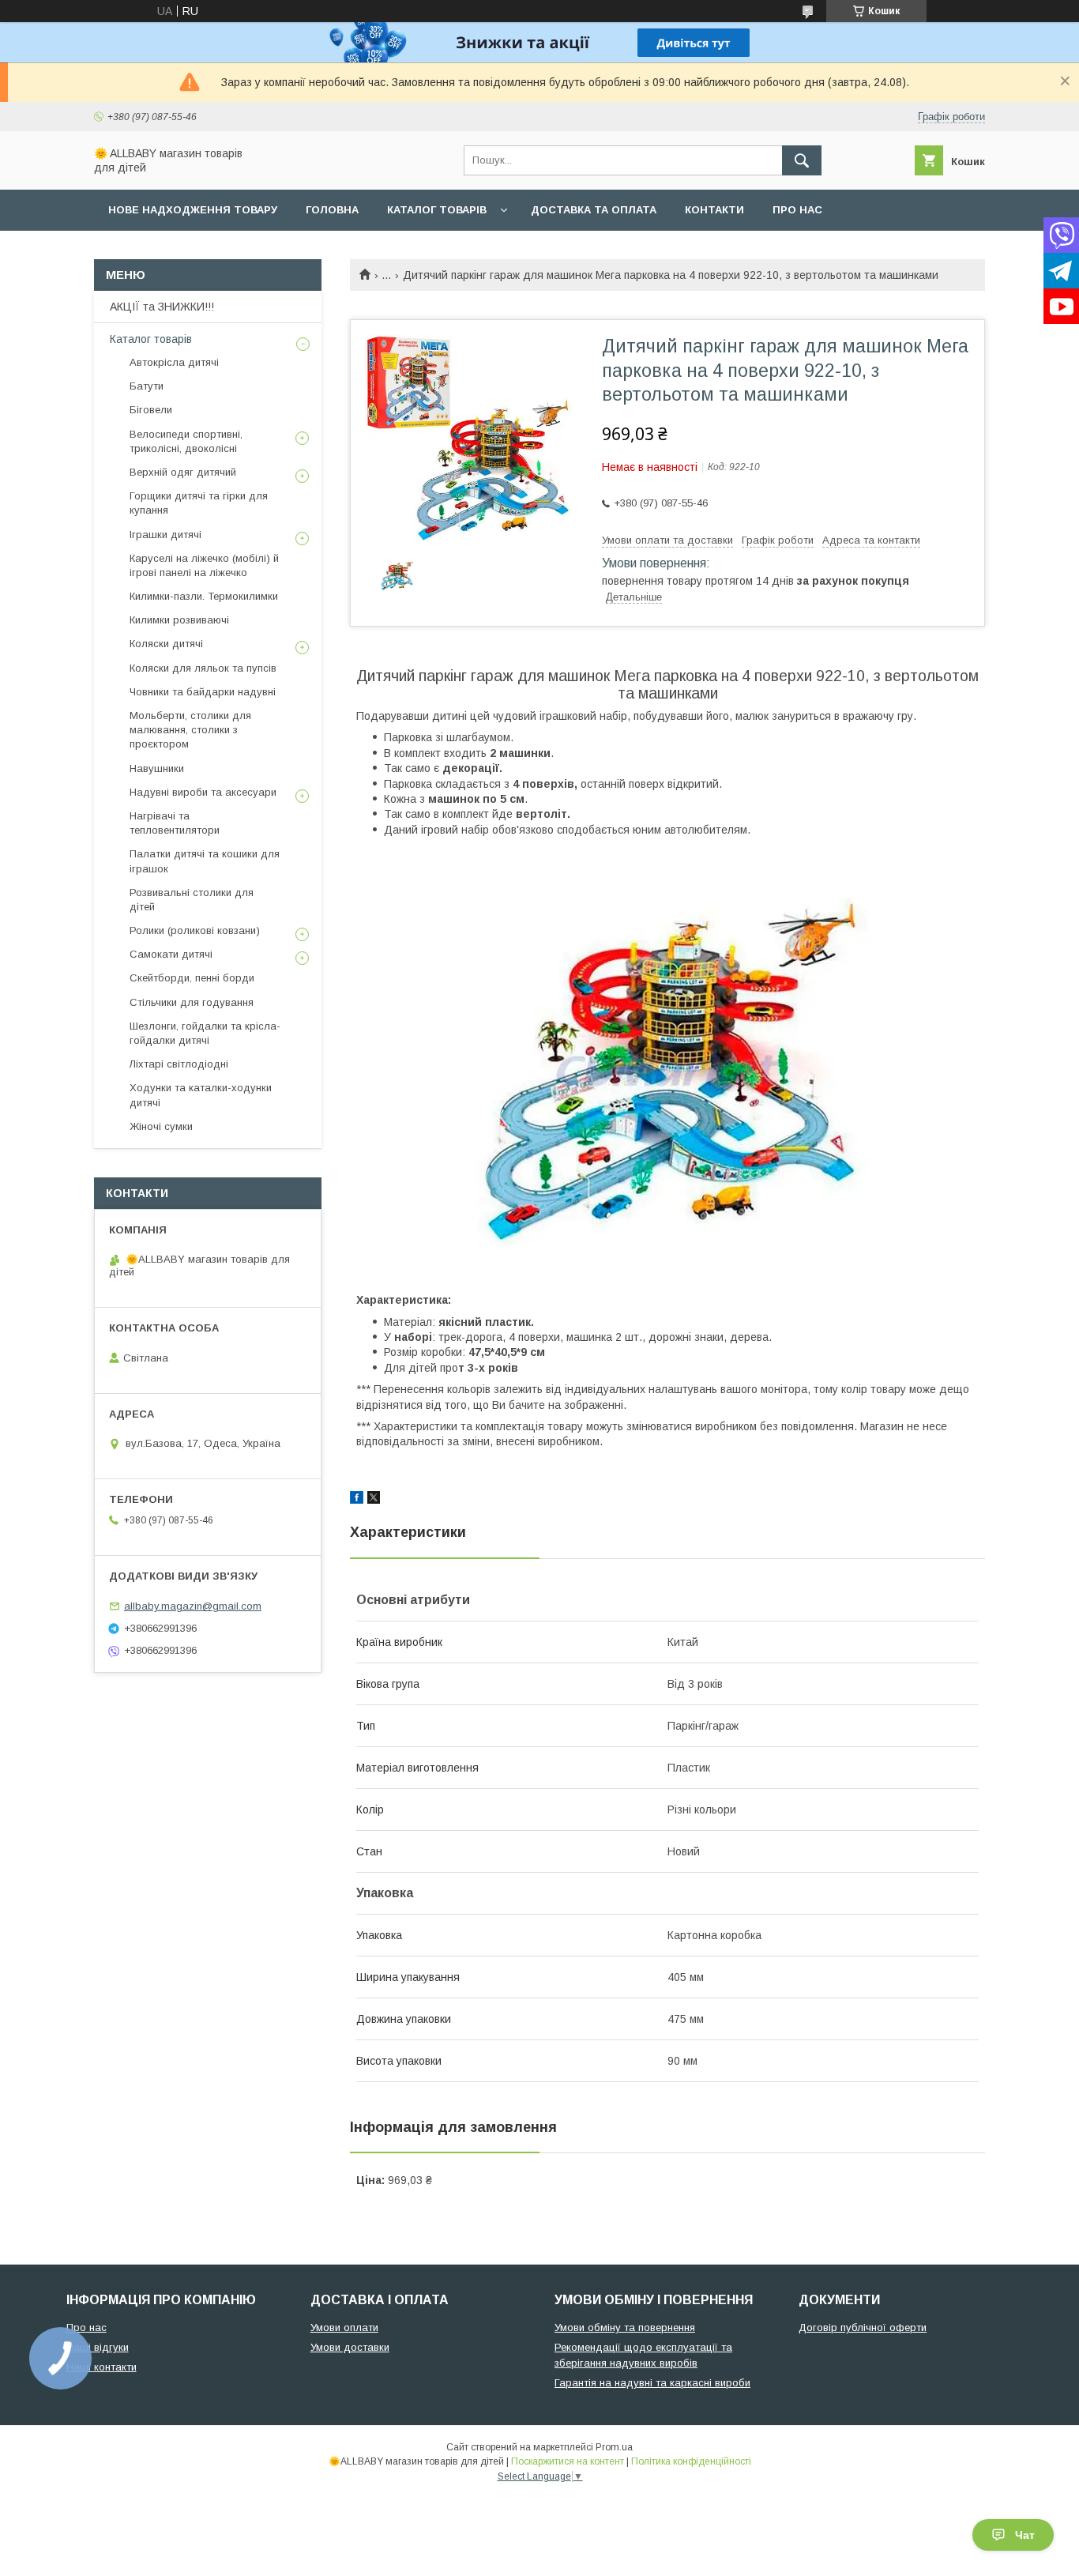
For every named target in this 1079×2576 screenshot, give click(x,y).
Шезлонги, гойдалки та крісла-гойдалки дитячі (205, 1033)
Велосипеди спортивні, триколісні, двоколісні (186, 441)
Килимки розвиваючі (179, 620)
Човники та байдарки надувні (203, 692)
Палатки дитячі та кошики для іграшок (205, 861)
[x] (374, 1500)
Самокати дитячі (171, 954)
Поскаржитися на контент (568, 2461)
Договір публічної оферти (863, 2327)
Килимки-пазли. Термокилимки (204, 596)
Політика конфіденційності (691, 2461)
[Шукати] (802, 160)
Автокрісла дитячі (174, 362)
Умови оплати (344, 2327)
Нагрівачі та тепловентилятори (175, 823)
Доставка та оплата (594, 210)
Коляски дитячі (166, 644)
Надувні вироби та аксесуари (203, 792)
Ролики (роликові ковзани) (195, 930)
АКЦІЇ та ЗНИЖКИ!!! (162, 307)
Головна (332, 210)
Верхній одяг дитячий (183, 472)
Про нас (797, 210)
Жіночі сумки (161, 1126)
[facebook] (357, 1500)
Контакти (714, 210)
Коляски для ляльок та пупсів (203, 668)
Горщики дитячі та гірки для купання (199, 503)
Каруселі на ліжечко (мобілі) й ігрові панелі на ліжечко (204, 565)
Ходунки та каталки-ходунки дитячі (201, 1095)
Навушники (157, 768)
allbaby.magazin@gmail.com (193, 1606)
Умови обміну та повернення (625, 2327)
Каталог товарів (437, 210)
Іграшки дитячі (165, 535)
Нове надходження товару (193, 210)
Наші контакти (102, 2367)
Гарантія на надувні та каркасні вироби (652, 2383)
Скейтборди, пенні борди (192, 978)
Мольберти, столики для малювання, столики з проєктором (190, 730)
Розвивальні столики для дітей (192, 900)
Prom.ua (614, 2447)
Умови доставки (350, 2347)
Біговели (151, 410)
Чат (1025, 2535)
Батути (147, 386)
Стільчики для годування (192, 1002)
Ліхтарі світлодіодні (179, 1064)
